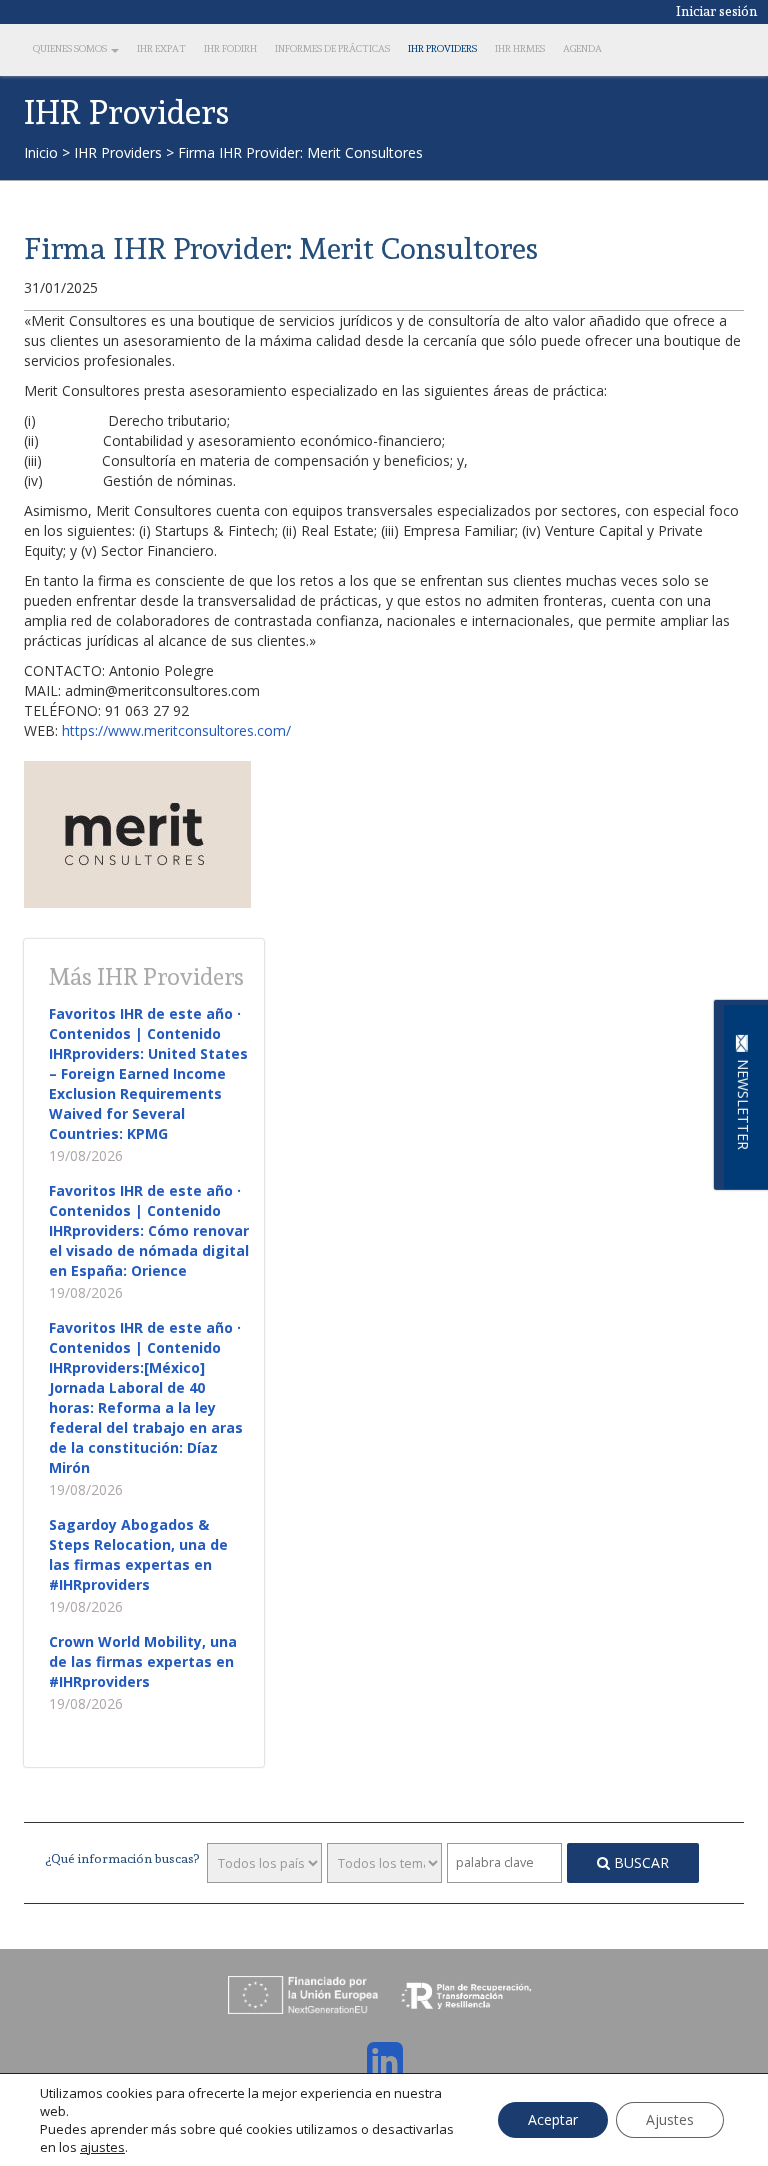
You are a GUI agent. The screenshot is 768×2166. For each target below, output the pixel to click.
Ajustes (670, 2119)
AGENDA (582, 48)
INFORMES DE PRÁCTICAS (332, 48)
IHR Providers (442, 48)
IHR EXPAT (161, 48)
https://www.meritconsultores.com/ (176, 730)
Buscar (639, 1862)
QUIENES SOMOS (71, 48)
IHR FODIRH (230, 48)
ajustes (102, 2147)
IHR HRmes (520, 48)
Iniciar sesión (717, 11)
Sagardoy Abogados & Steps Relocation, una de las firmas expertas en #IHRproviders (138, 1554)
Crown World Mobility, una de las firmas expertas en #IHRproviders (143, 1661)
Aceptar (553, 2119)
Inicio (41, 152)
